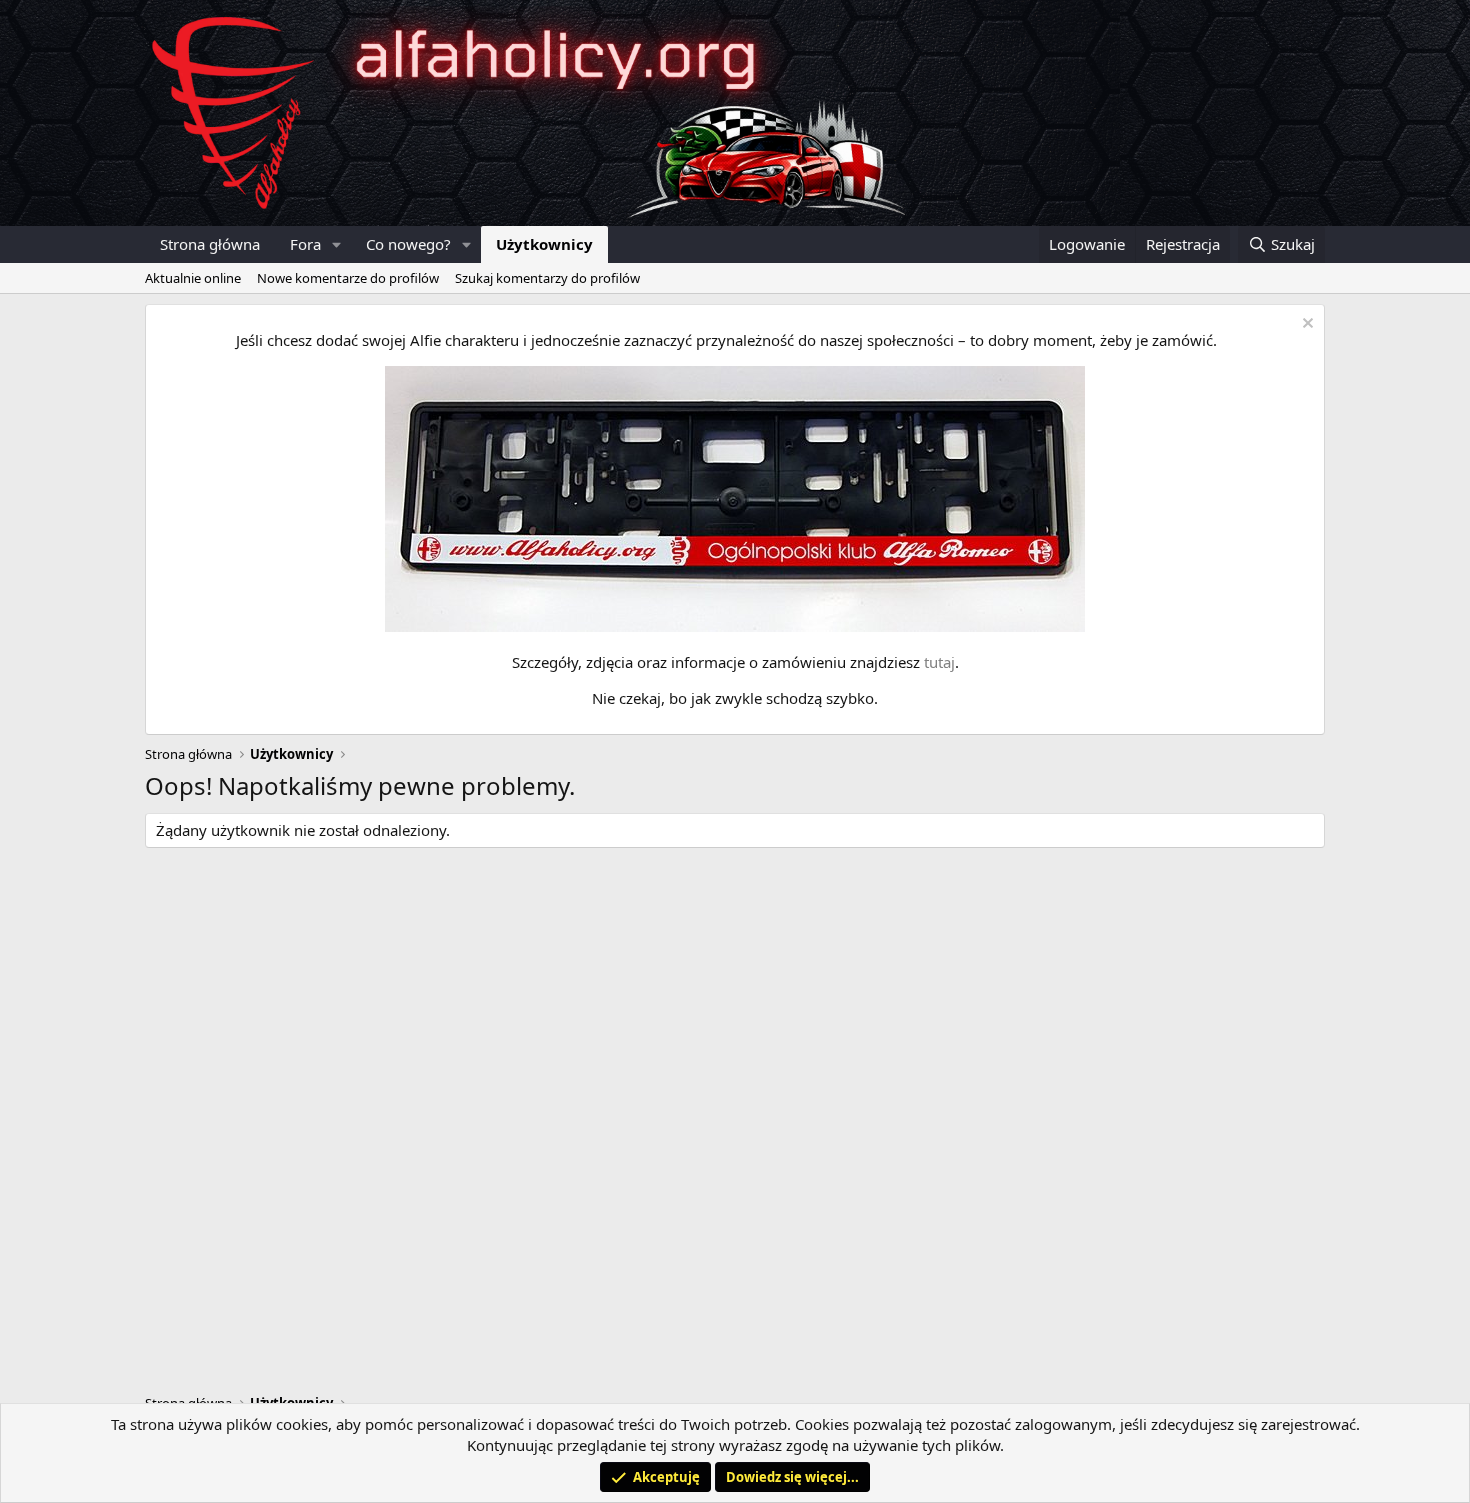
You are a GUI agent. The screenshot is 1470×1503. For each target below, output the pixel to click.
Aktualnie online (193, 278)
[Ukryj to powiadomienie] (1305, 325)
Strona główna (210, 244)
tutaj (939, 662)
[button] (337, 244)
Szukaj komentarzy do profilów (547, 278)
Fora (305, 244)
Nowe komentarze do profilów (348, 278)
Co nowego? (408, 244)
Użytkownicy (544, 244)
